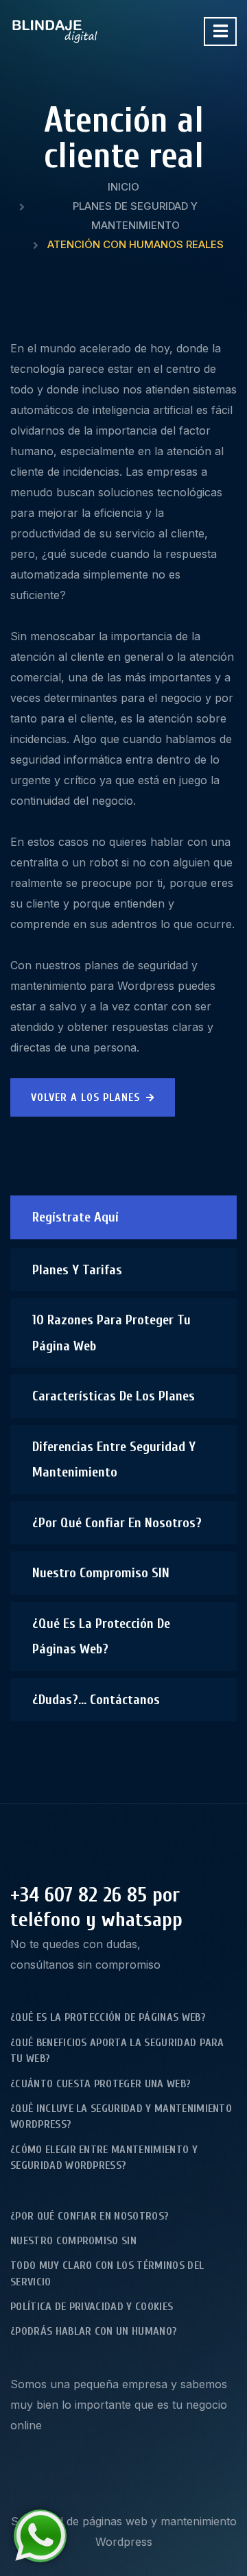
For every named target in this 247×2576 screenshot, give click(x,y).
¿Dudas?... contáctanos (96, 1700)
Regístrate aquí (75, 1217)
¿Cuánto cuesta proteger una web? (101, 2084)
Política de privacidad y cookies (92, 2307)
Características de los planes (114, 1396)
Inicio (123, 187)
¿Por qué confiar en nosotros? (117, 1523)
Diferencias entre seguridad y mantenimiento (114, 1460)
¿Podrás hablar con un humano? (94, 2331)
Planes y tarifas (77, 1270)
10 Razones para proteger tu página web (111, 1333)
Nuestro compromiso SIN (101, 1573)
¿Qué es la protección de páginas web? (101, 1637)
